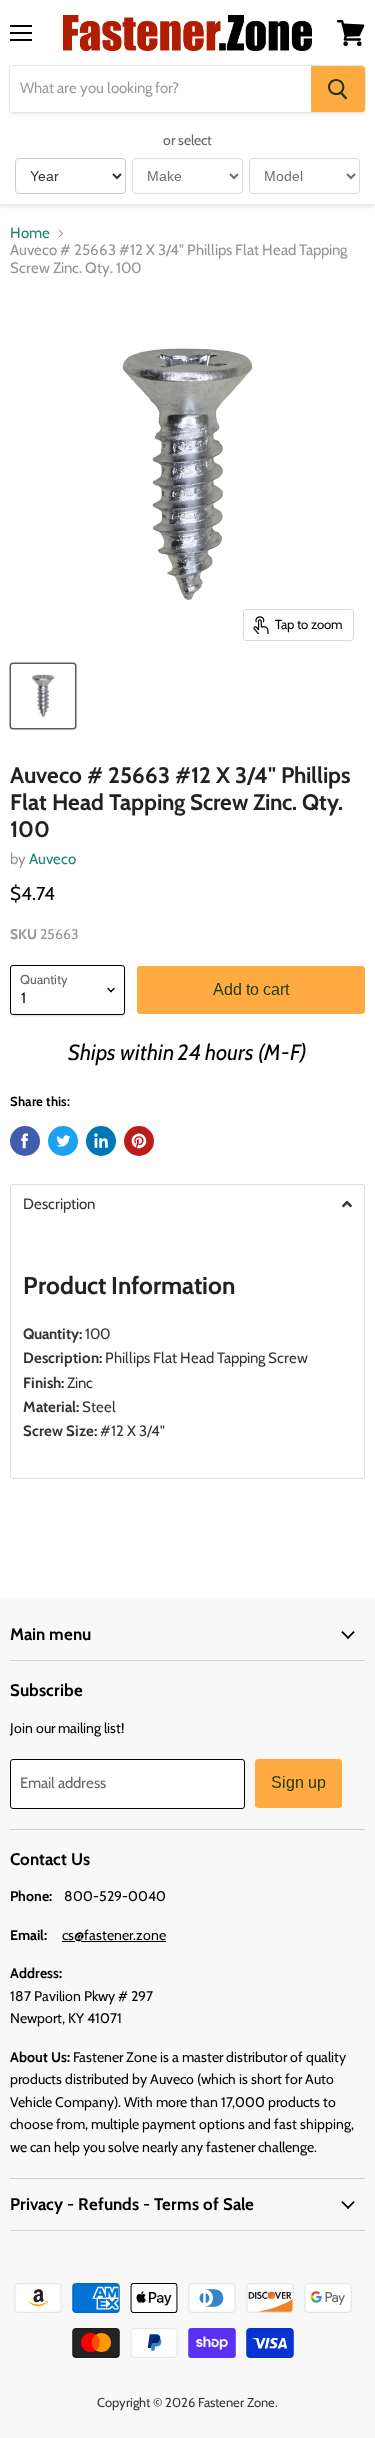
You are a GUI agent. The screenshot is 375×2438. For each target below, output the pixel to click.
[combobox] (160, 89)
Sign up (298, 1782)
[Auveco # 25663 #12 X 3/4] (43, 696)
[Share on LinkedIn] (101, 1141)
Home (30, 233)
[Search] (338, 89)
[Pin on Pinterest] (139, 1141)
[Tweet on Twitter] (63, 1141)
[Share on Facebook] (25, 1141)
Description (59, 1204)
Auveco (52, 859)
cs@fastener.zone (114, 1935)
